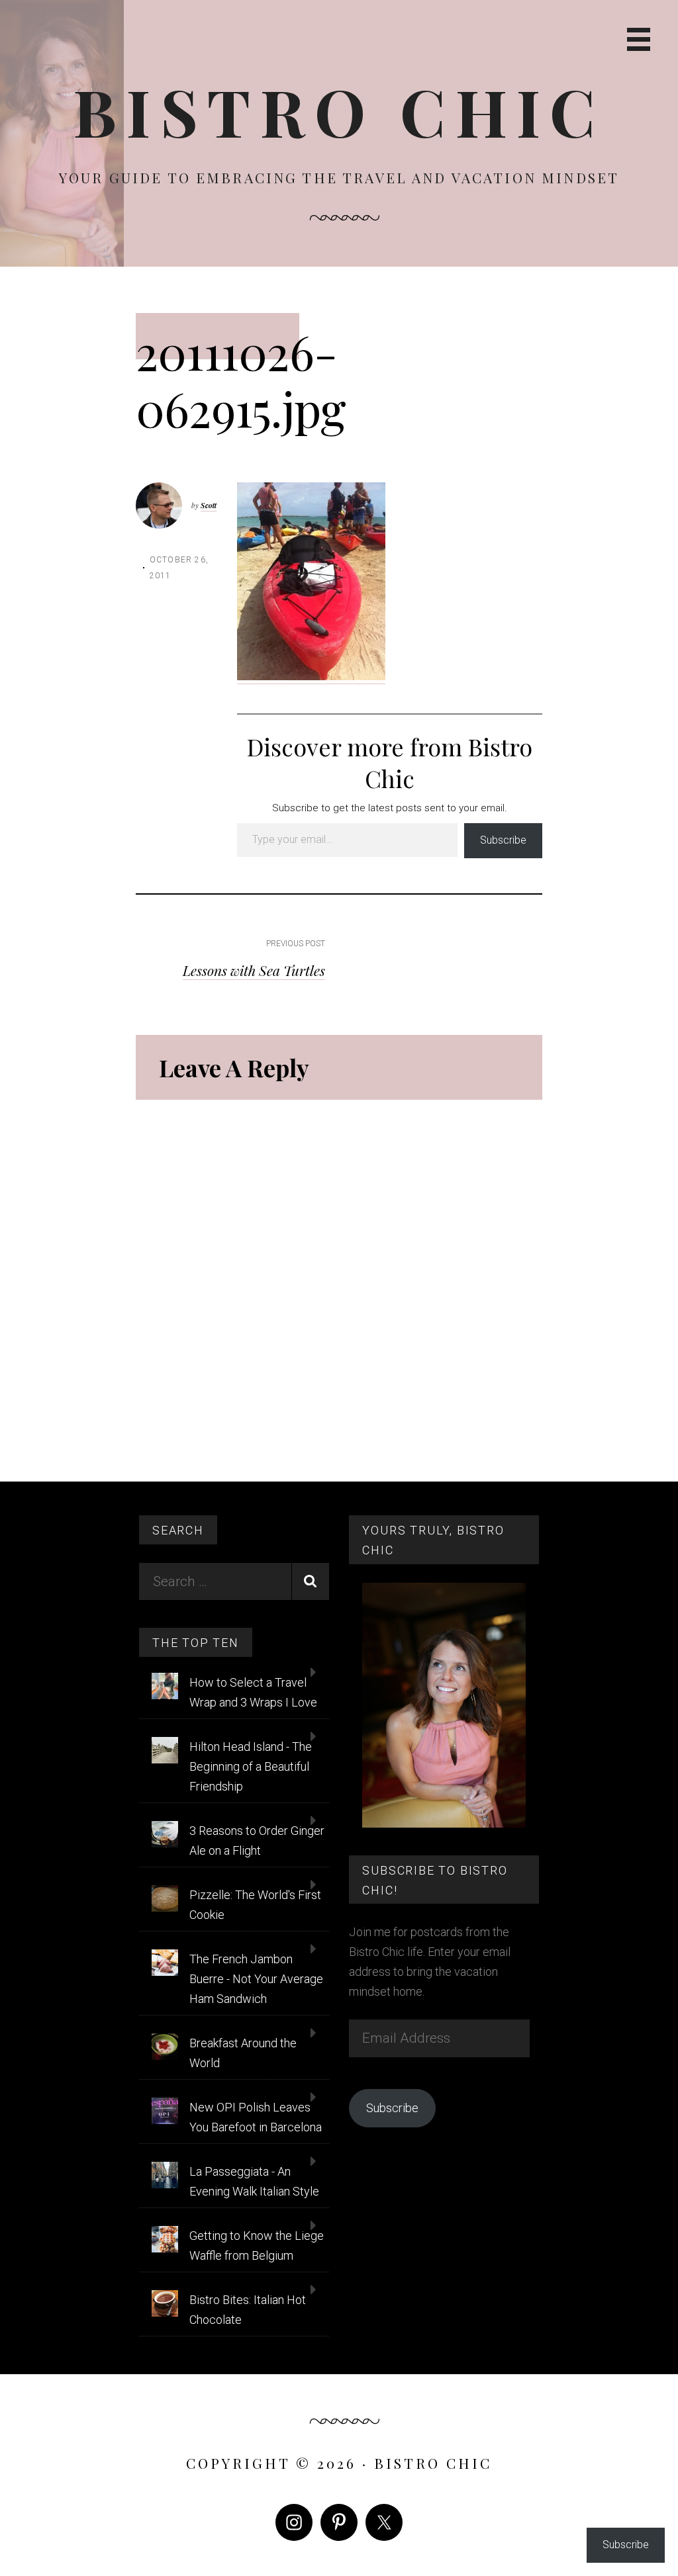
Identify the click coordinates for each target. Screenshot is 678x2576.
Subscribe (503, 840)
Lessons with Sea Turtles (254, 970)
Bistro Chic (339, 111)
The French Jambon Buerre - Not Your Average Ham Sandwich (256, 1979)
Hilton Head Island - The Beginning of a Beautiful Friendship (251, 1766)
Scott (209, 505)
